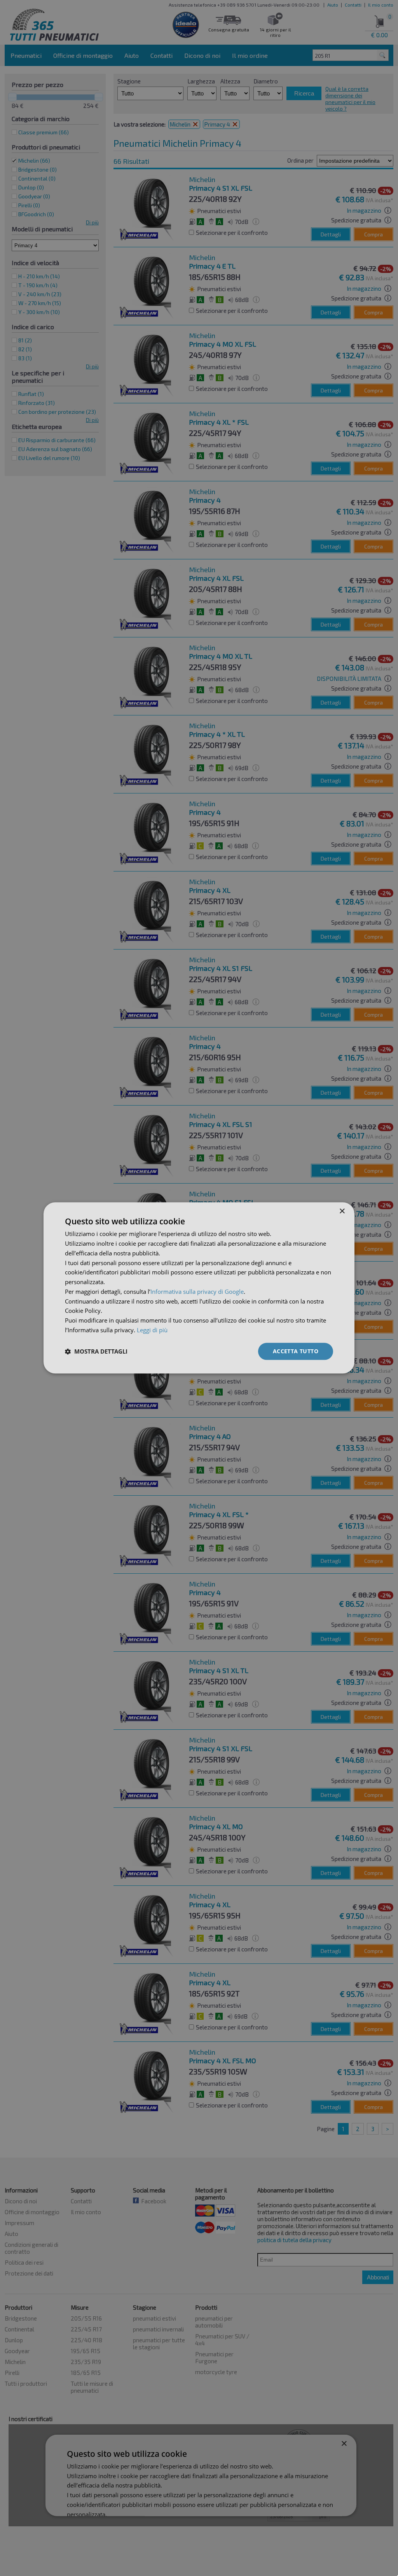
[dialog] (199, 1288)
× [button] (342, 1211)
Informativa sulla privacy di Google (197, 1291)
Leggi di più (152, 1330)
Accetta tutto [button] (296, 1351)
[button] (96, 1351)
